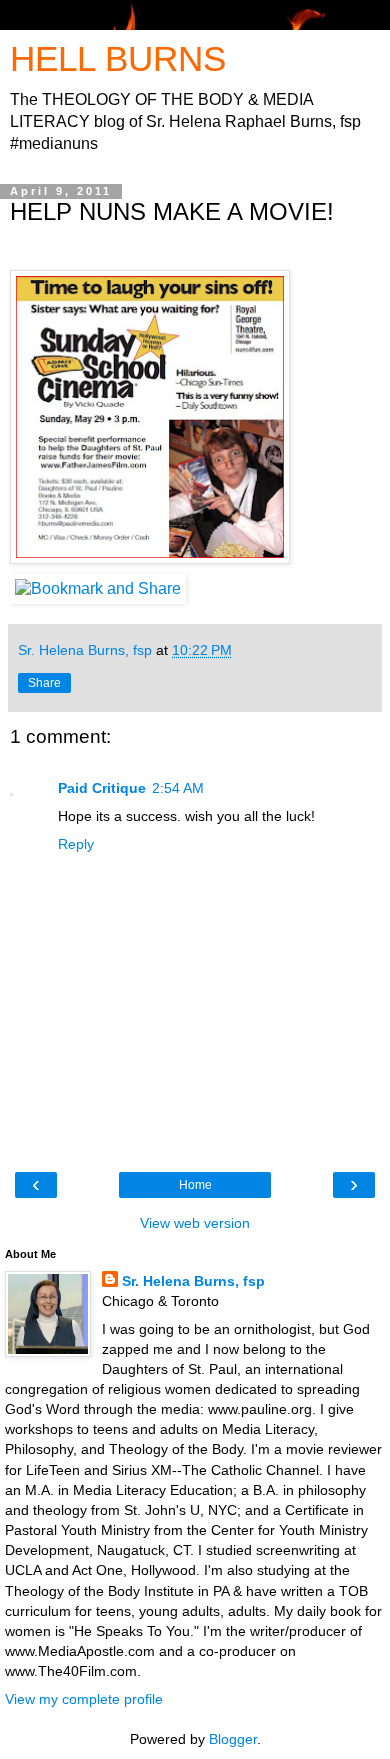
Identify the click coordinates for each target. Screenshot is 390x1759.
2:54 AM (178, 788)
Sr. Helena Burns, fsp (193, 1281)
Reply (76, 844)
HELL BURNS (118, 59)
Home (195, 1185)
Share (44, 683)
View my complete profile (84, 1699)
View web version (195, 1223)
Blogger (233, 1739)
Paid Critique (102, 788)
